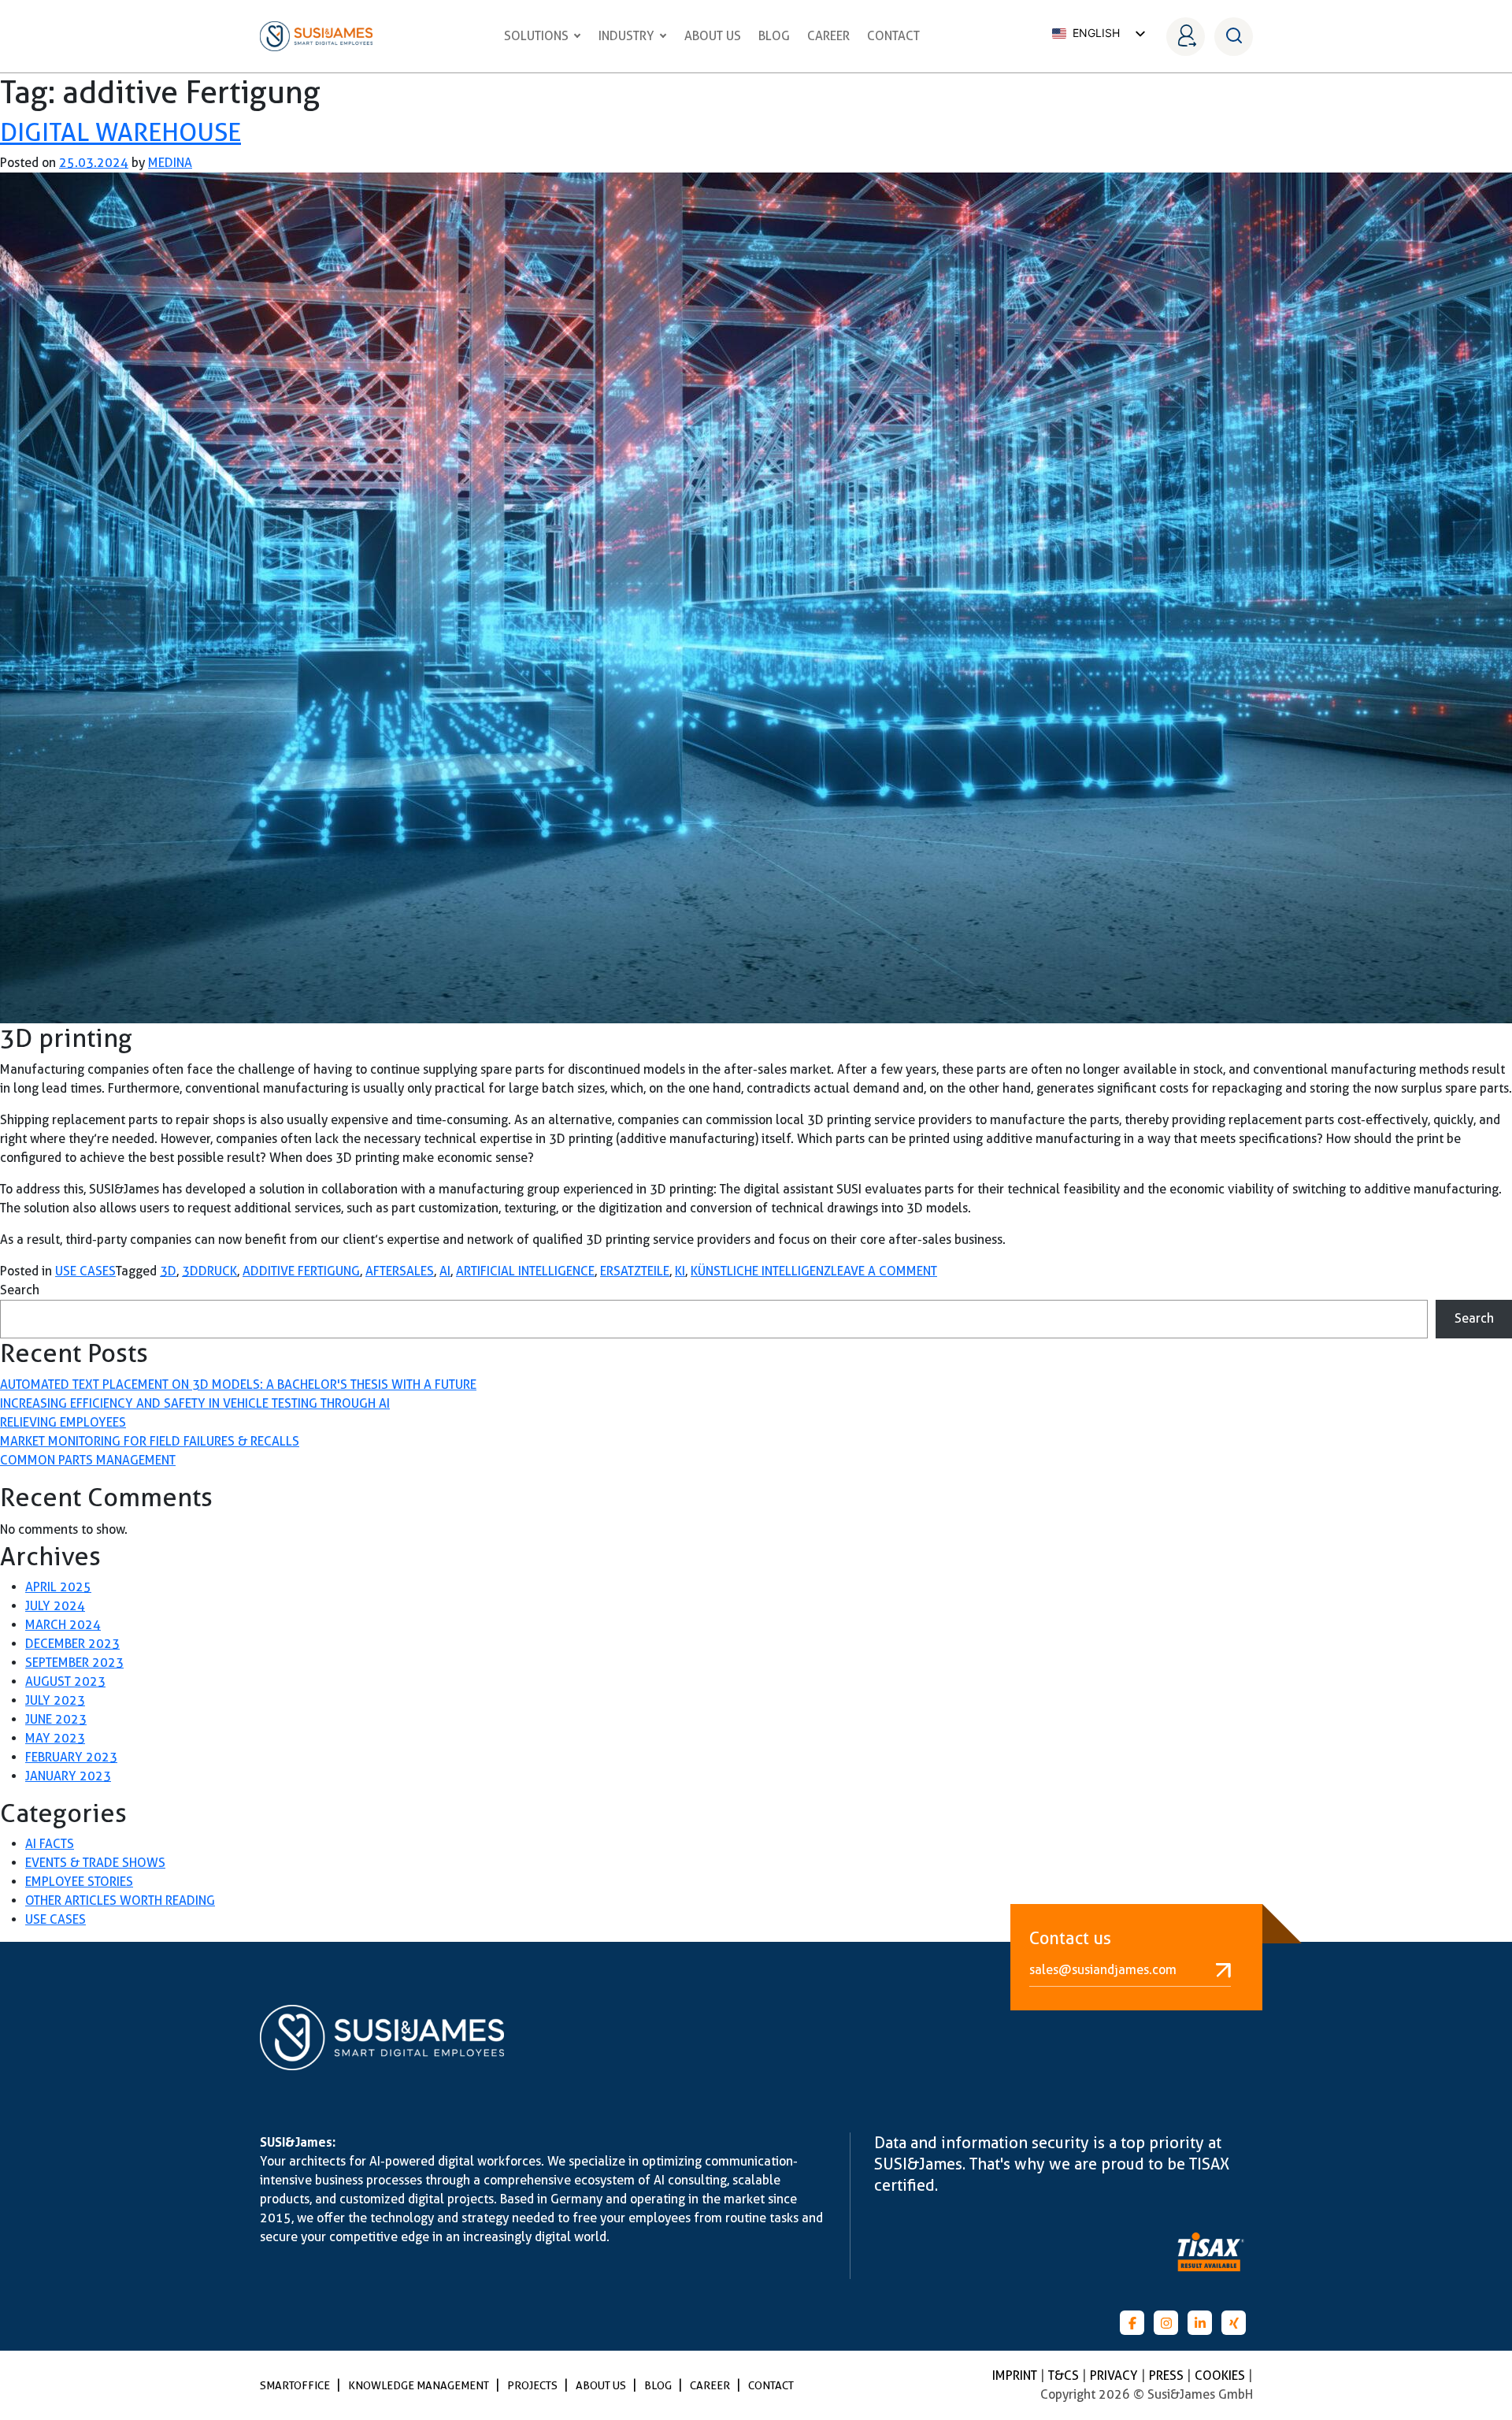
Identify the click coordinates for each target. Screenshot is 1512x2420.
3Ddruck (209, 1271)
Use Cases (85, 1271)
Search (20, 1290)
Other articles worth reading (120, 1900)
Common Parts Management (88, 1460)
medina (170, 163)
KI (680, 1271)
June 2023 (56, 1719)
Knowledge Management (420, 2385)
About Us (713, 36)
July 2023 (55, 1700)
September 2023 (74, 1663)
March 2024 (63, 1625)
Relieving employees (63, 1422)
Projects (534, 2385)
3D (168, 1271)
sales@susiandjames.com (1103, 1970)
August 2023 (65, 1681)
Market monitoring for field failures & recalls (150, 1441)
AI (445, 1271)
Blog (774, 36)
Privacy (1115, 2375)
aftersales (400, 1271)
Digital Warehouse (120, 132)
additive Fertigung (301, 1271)
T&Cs (1065, 2375)
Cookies (1221, 2375)
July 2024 (55, 1606)
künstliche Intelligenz (761, 1271)
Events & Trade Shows (95, 1863)
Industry (626, 36)
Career (828, 36)
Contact (893, 36)
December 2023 (72, 1644)
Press (1168, 2375)
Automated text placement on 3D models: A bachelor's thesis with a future (238, 1384)
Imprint (1016, 2375)
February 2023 (71, 1757)
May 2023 (55, 1738)
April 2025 (58, 1587)
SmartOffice (296, 2385)
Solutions (536, 36)
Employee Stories (79, 1882)
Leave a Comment (884, 1271)
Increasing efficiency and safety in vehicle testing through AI (195, 1403)
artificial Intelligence (525, 1271)
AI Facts (50, 1844)
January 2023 (68, 1776)
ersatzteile (635, 1271)
